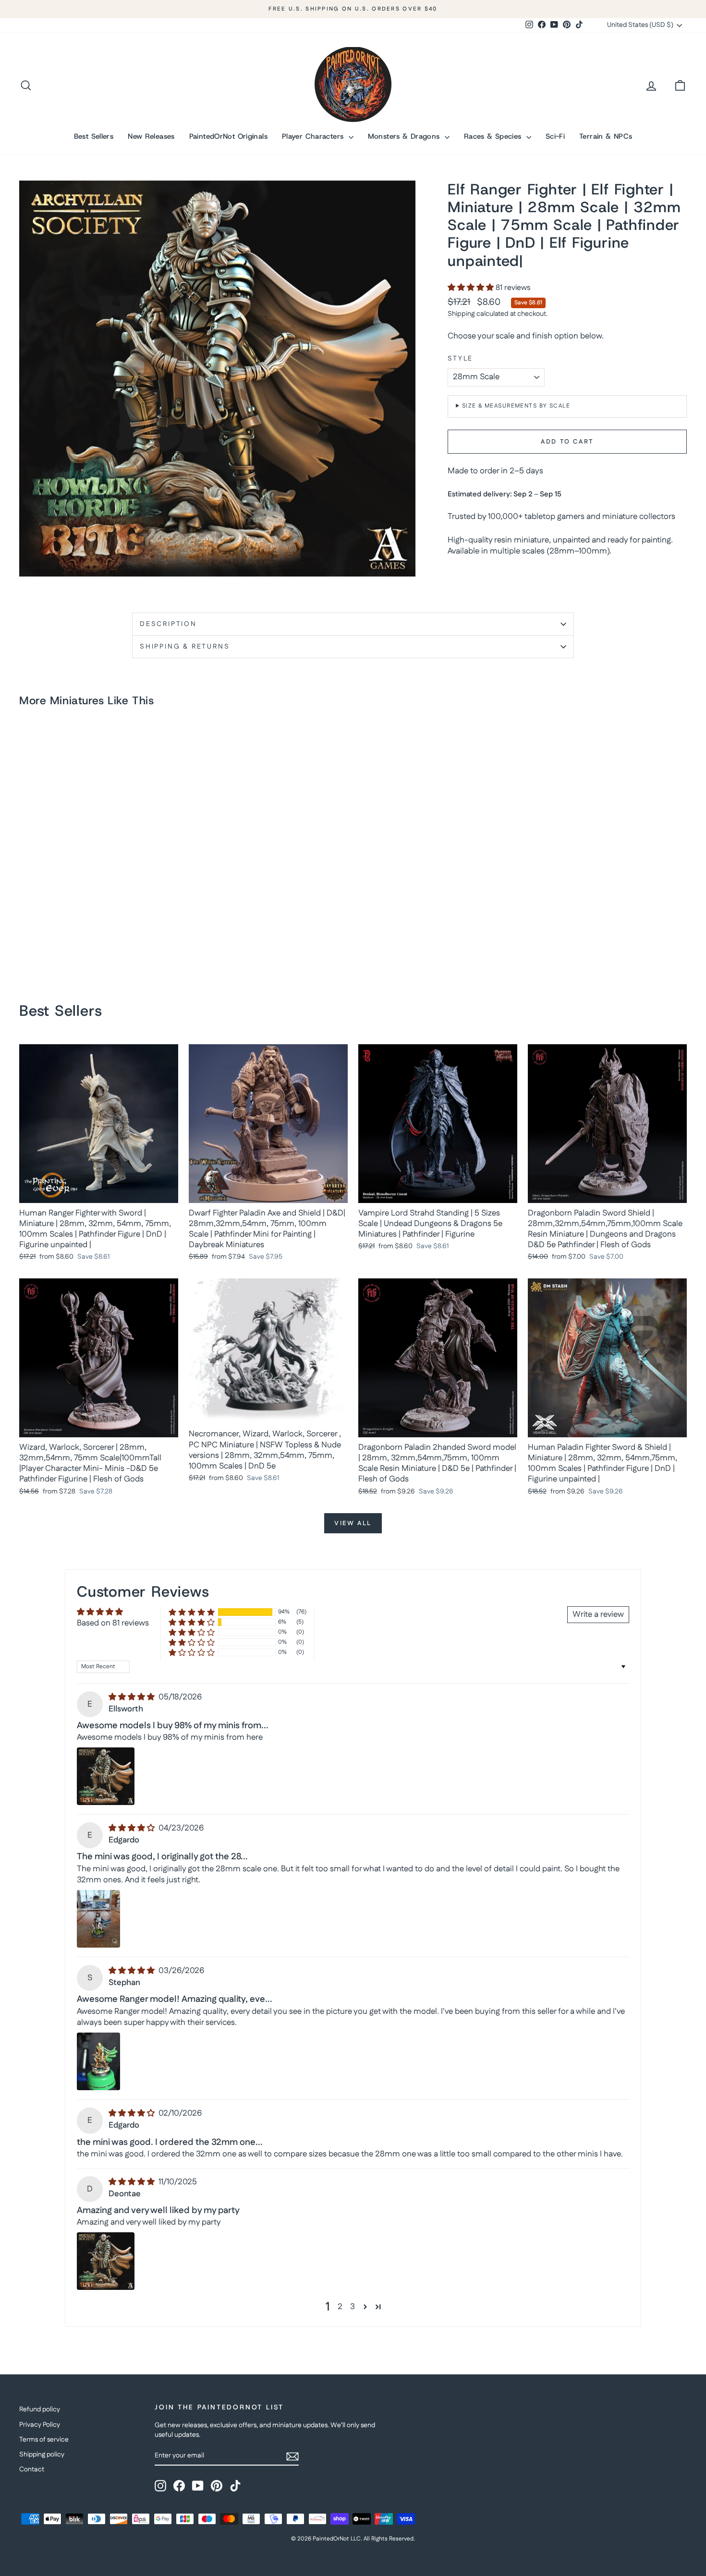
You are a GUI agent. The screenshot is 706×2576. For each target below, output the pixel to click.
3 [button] (353, 2307)
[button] (472, 288)
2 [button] (340, 2307)
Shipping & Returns (185, 647)
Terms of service (44, 2440)
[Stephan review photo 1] (98, 2061)
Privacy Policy (40, 2425)
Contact (32, 2469)
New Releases (151, 136)
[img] (133, 1697)
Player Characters (314, 136)
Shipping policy (42, 2455)
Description (168, 624)
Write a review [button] (598, 1614)
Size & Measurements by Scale (516, 406)
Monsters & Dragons (405, 136)
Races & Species (494, 136)
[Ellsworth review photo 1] (106, 1776)
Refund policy (40, 2409)
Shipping (461, 314)
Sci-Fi (555, 136)
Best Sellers (94, 136)
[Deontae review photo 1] (106, 2261)
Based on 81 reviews (113, 1623)
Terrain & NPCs (606, 136)
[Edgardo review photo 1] (98, 1919)
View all (353, 1523)
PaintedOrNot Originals (228, 136)
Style (460, 359)
